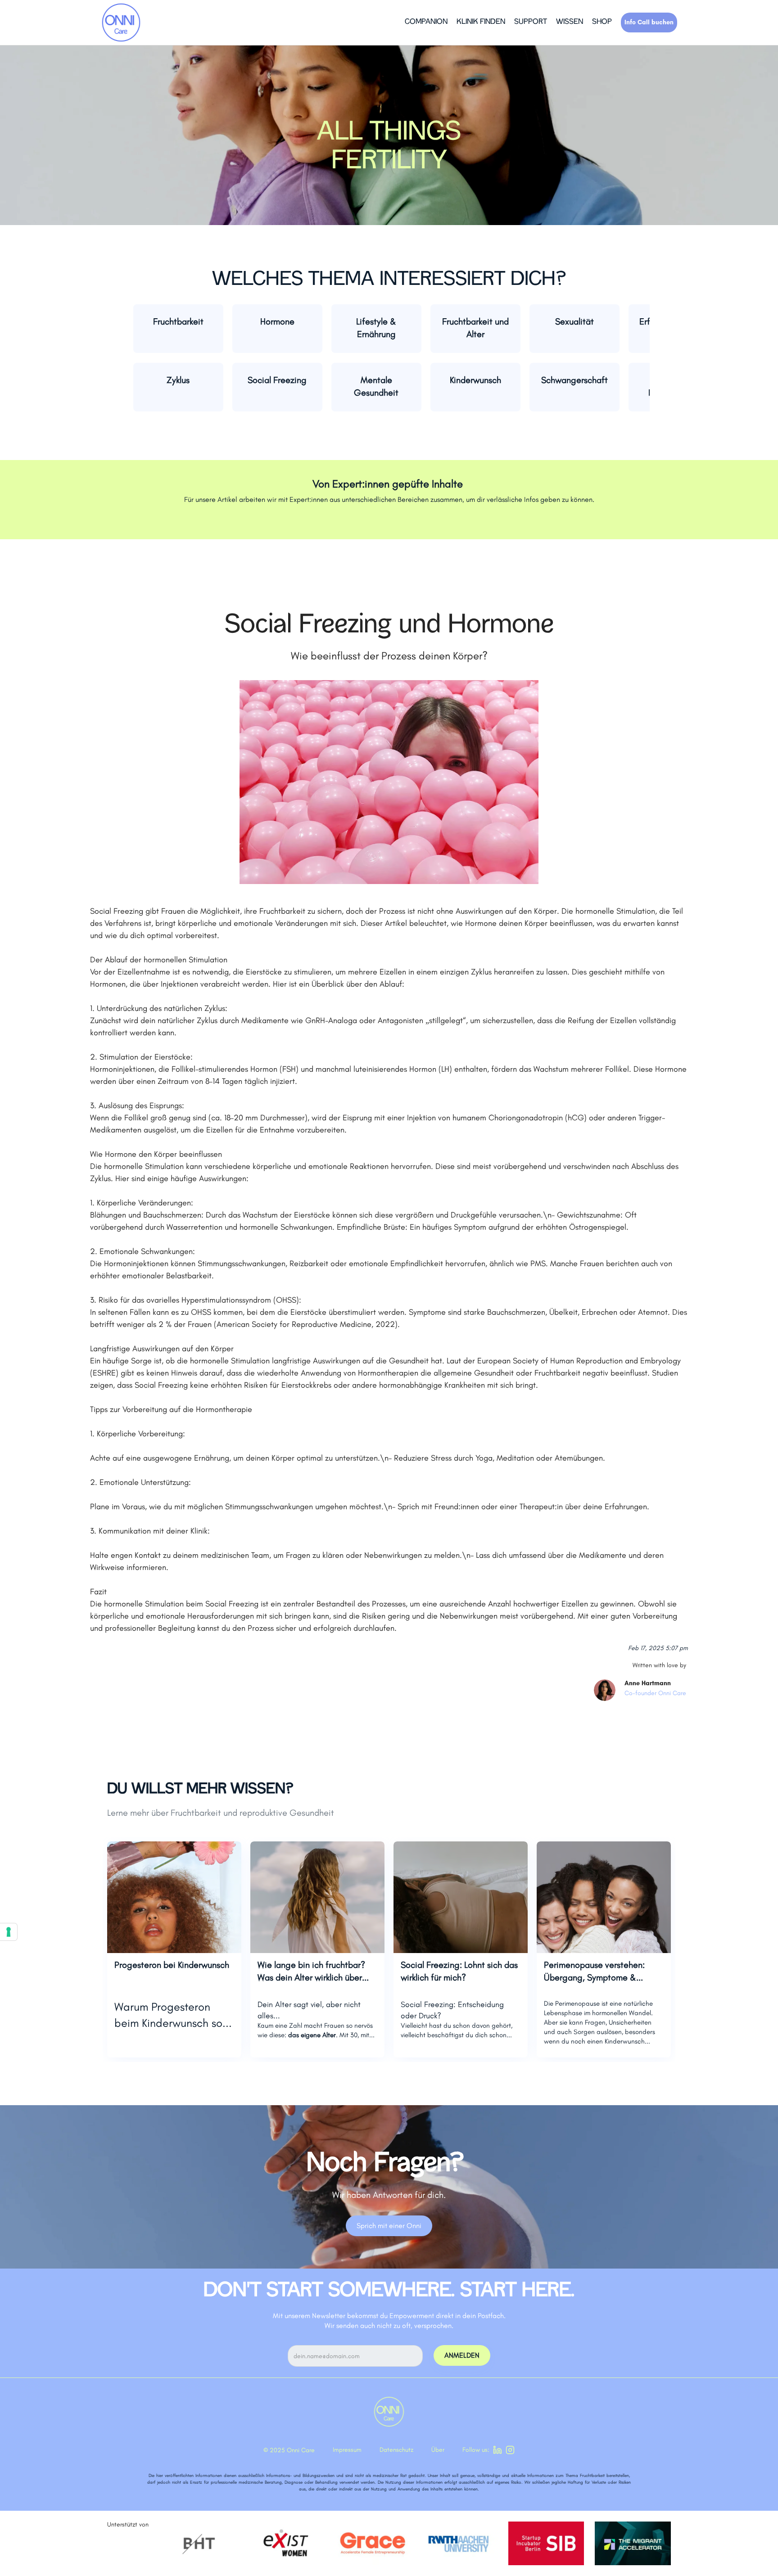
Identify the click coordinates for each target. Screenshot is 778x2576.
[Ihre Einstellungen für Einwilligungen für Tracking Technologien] (9, 1932)
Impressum (347, 2450)
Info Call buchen (649, 22)
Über (438, 2450)
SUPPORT (531, 22)
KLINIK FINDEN (481, 22)
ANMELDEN (462, 2355)
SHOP (602, 22)
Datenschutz (396, 2450)
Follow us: (476, 2450)
